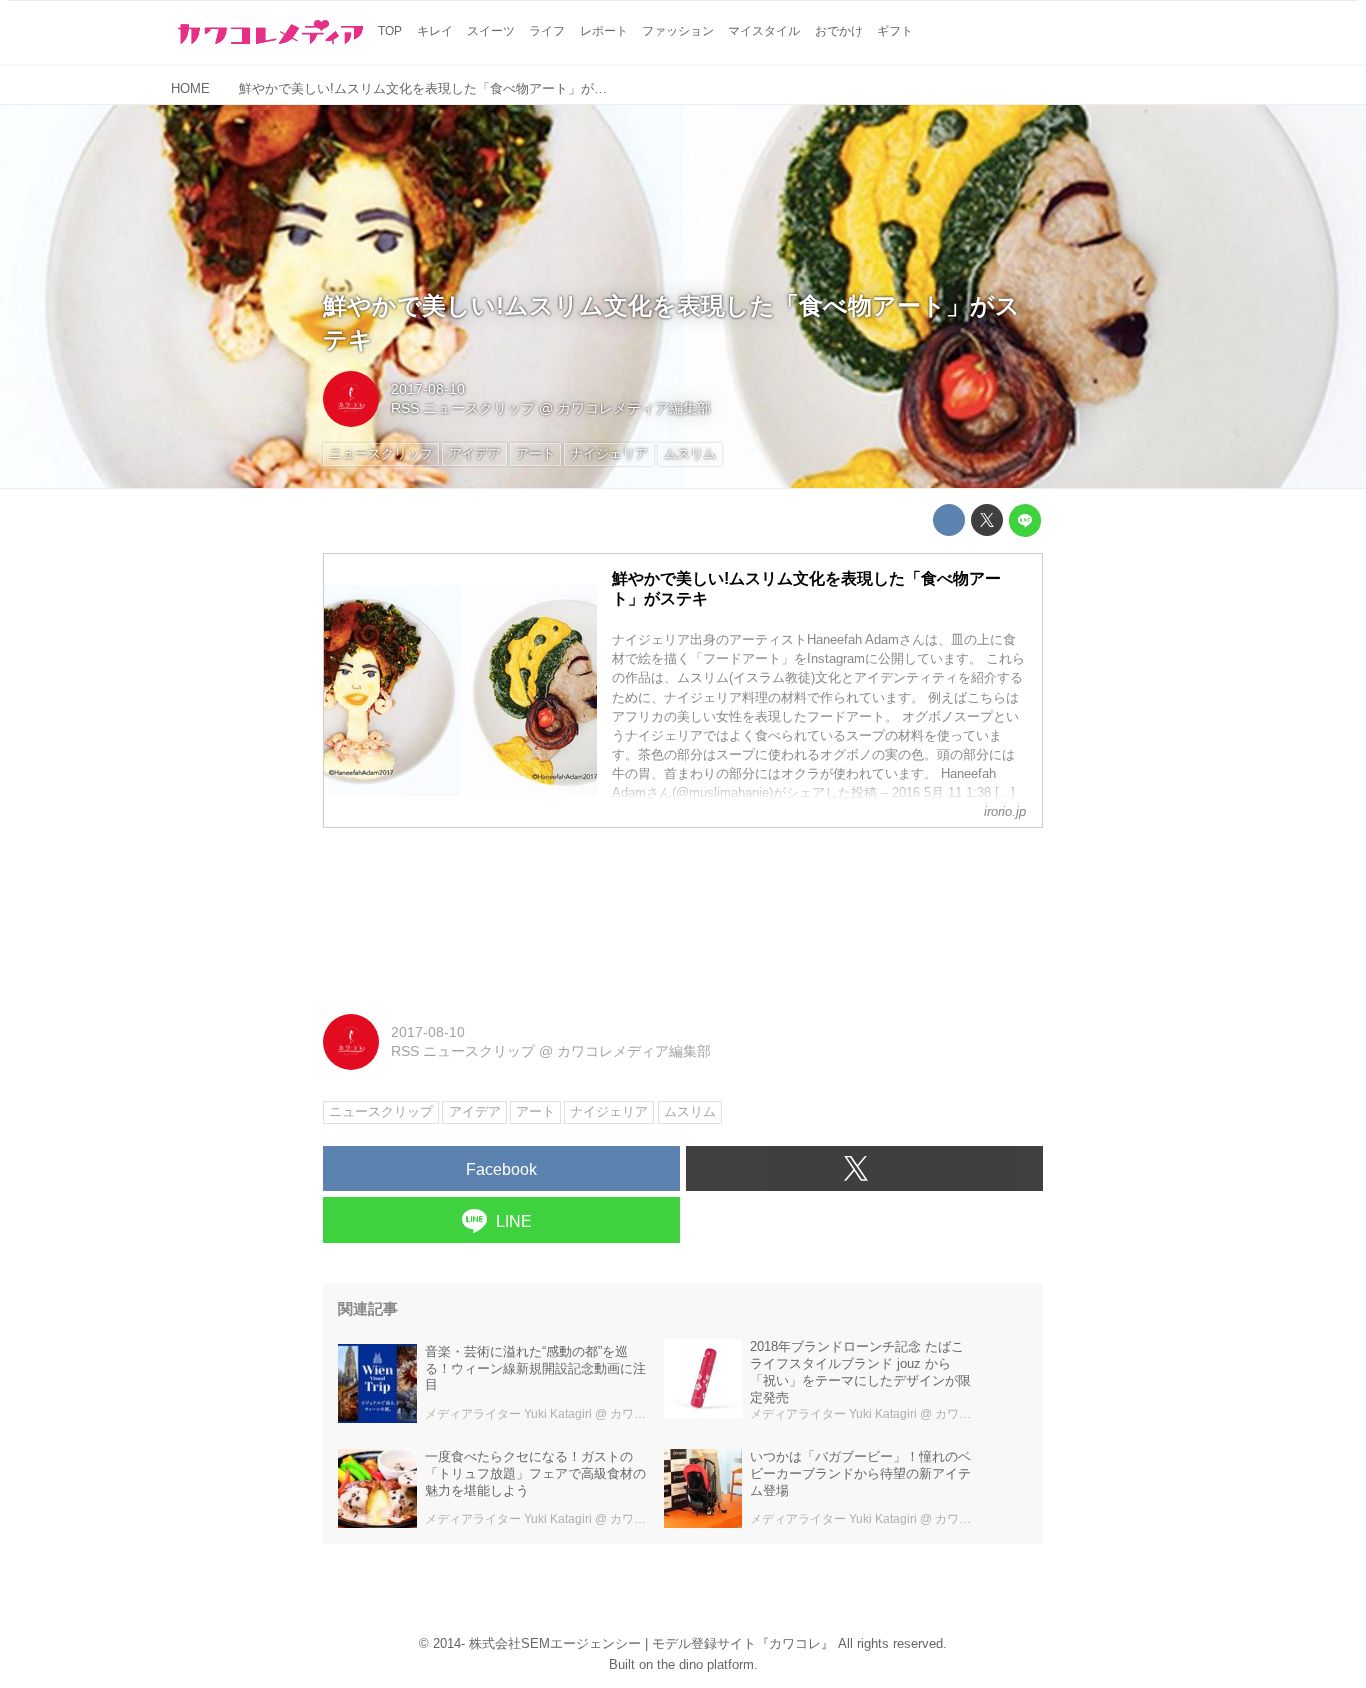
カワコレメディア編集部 (634, 408)
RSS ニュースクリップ (463, 408)
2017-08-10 (428, 389)
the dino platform (705, 1664)
